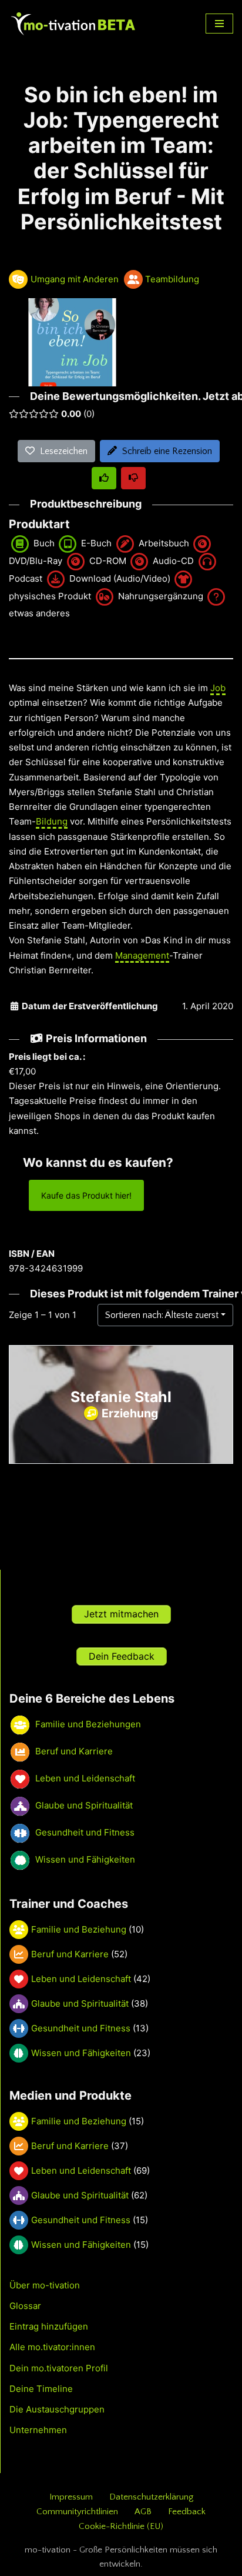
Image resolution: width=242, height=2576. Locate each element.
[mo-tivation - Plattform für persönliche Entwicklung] (73, 24)
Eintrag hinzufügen (49, 2326)
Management (142, 955)
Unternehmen (38, 2430)
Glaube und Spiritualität (80, 2003)
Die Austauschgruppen (57, 2409)
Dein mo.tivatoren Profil (59, 2368)
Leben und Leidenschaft (81, 1979)
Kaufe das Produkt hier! (86, 1195)
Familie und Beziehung (79, 1929)
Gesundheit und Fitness (81, 2028)
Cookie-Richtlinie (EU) (121, 2526)
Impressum (71, 2497)
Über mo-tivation (45, 2285)
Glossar (25, 2306)
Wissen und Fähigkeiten (81, 2053)
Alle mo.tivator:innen (52, 2347)
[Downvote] (133, 478)
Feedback (187, 2512)
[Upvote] (104, 478)
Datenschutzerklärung (151, 2497)
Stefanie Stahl (121, 1397)
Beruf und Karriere (70, 1954)
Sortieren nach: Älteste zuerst (162, 1315)
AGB (143, 2512)
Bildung (52, 821)
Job (218, 688)
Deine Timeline (41, 2389)
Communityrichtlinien (77, 2512)
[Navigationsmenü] (219, 24)
